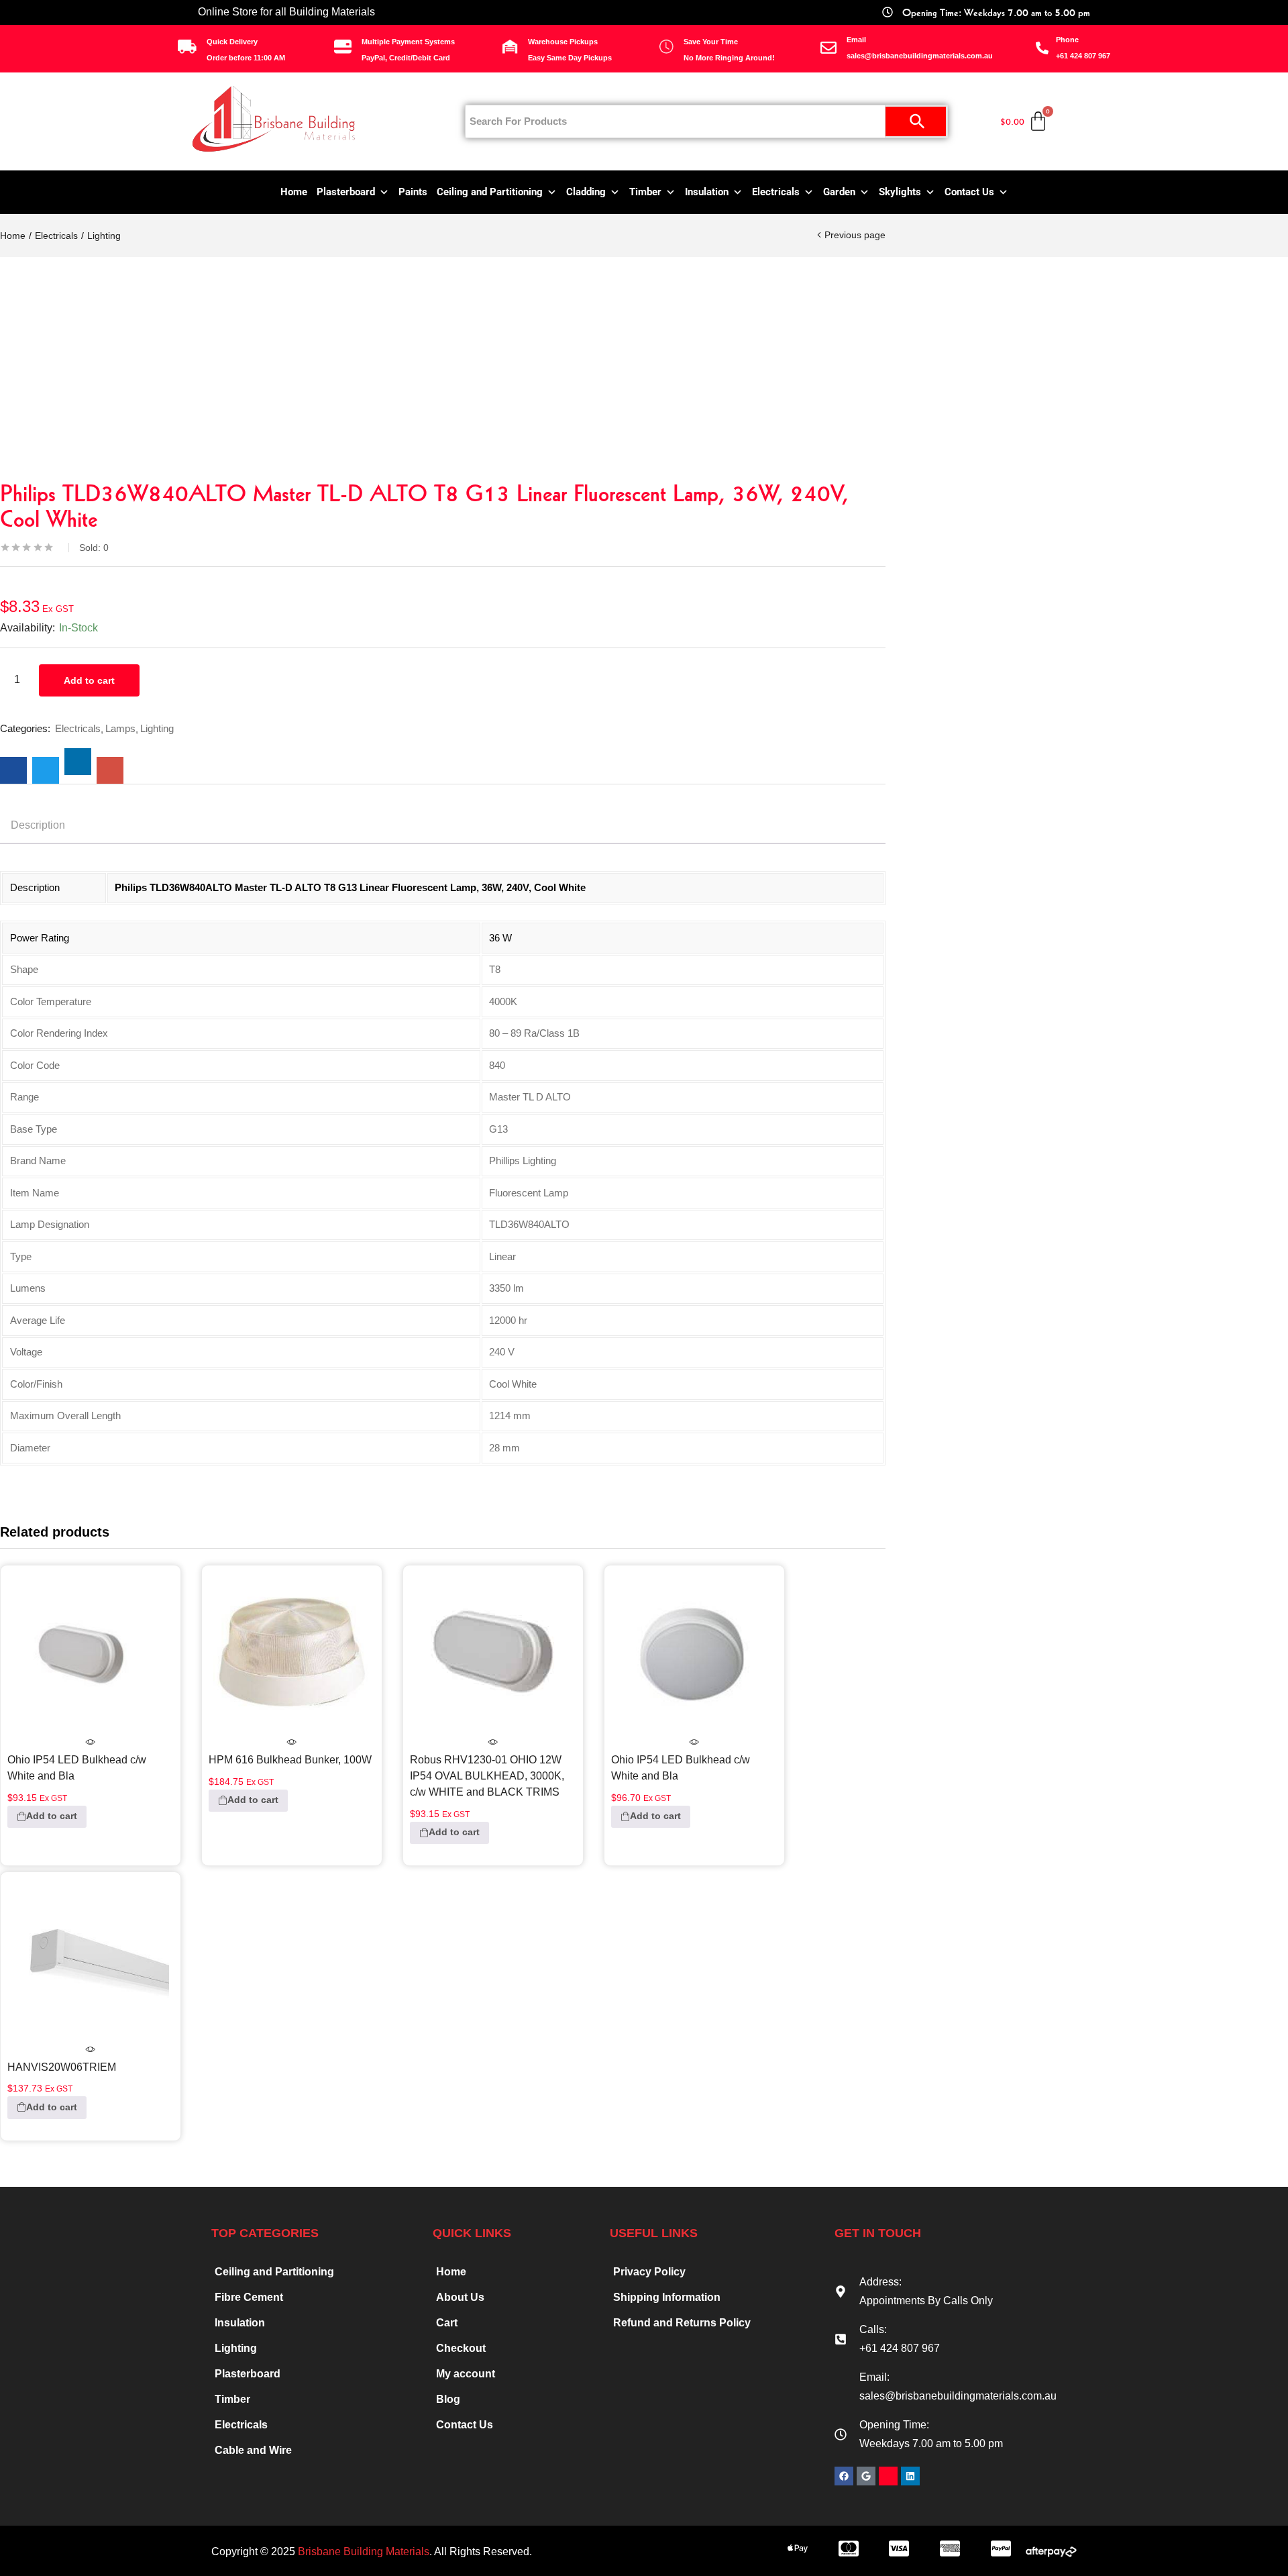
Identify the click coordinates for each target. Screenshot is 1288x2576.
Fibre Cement (249, 2297)
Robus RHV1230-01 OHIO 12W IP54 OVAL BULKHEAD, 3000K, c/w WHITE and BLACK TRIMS (487, 1775)
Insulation (707, 192)
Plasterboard (346, 192)
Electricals (776, 192)
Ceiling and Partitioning (490, 192)
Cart (447, 2323)
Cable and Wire (253, 2450)
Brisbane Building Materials (364, 2552)
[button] (47, 1817)
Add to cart (89, 680)
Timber (645, 192)
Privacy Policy (649, 2272)
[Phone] (1042, 48)
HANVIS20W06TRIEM (62, 2067)
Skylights (900, 192)
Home (294, 192)
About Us (460, 2297)
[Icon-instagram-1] (888, 2476)
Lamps (120, 728)
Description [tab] (38, 825)
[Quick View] (91, 1743)
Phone (1067, 40)
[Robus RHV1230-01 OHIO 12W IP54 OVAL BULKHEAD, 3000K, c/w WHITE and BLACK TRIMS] (493, 1653)
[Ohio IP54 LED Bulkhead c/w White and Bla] (91, 1653)
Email (856, 40)
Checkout (461, 2348)
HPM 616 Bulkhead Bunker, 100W (290, 1759)
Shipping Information (667, 2297)
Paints (413, 192)
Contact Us (969, 192)
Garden (839, 192)
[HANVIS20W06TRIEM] (91, 1960)
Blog (448, 2399)
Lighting (104, 236)
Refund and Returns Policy (682, 2323)
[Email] (828, 48)
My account (466, 2374)
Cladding (586, 192)
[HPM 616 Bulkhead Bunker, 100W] (292, 1653)
